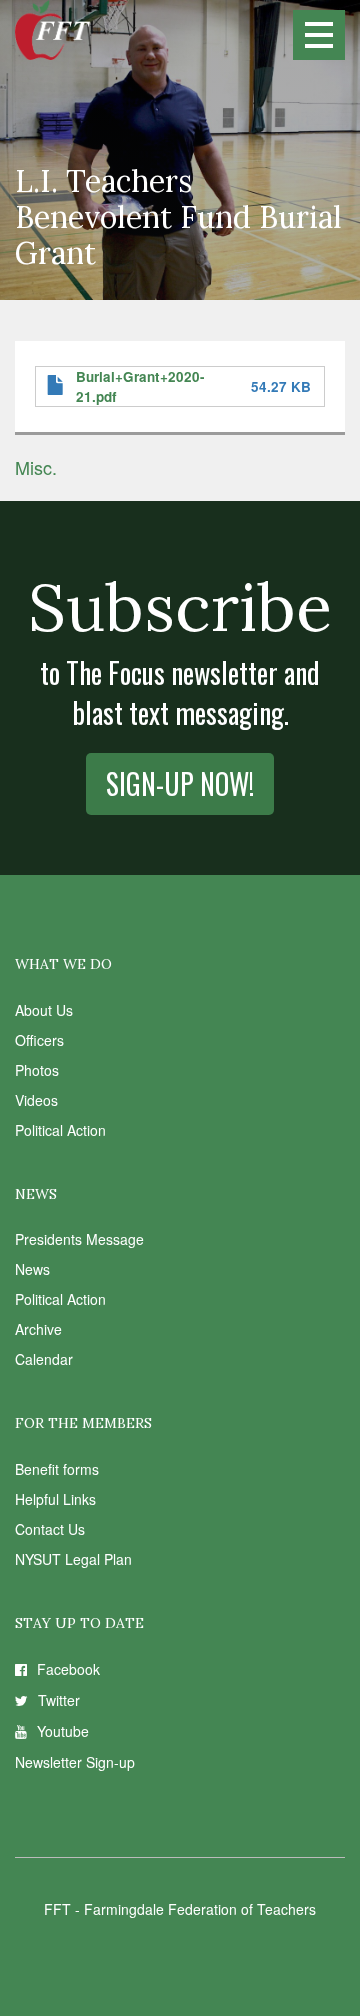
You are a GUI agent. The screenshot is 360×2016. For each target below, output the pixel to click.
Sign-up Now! (180, 783)
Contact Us (50, 1529)
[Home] (52, 30)
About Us (44, 1010)
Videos (36, 1100)
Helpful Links (55, 1499)
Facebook (68, 1669)
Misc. (36, 467)
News (32, 1269)
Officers (39, 1040)
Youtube (63, 1731)
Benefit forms (57, 1469)
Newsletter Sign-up (75, 1762)
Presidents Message (79, 1239)
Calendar (44, 1359)
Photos (37, 1070)
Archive (38, 1329)
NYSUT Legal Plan (73, 1559)
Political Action (60, 1130)
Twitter (59, 1700)
